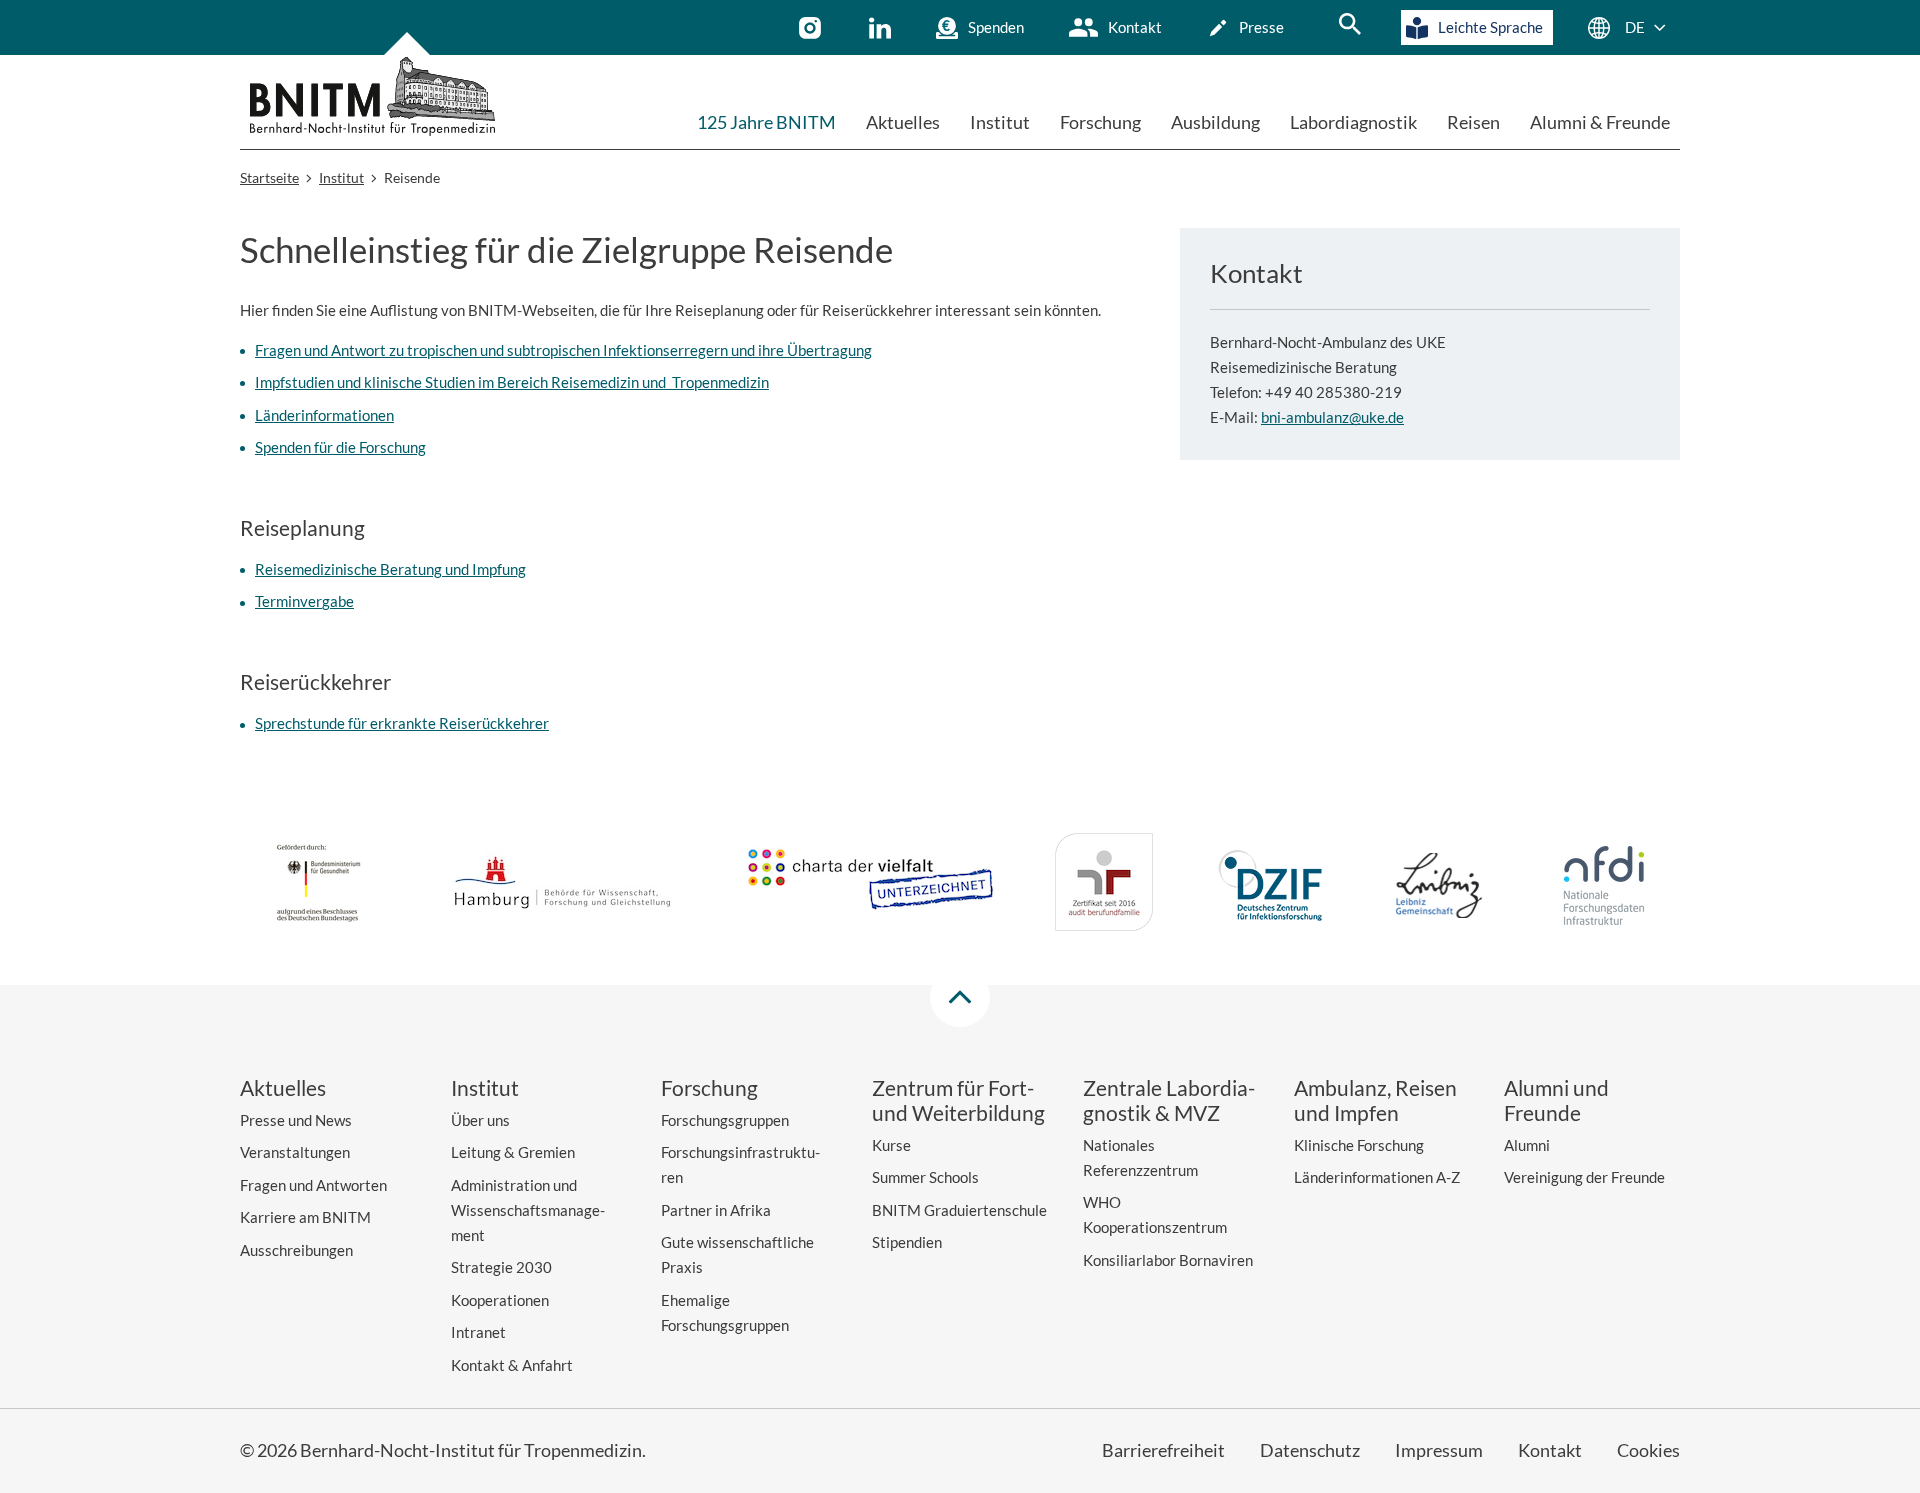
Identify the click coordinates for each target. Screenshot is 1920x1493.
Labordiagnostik (1353, 122)
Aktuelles (903, 122)
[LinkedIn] (882, 28)
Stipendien (907, 1242)
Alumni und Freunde (1556, 1100)
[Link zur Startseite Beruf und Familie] (1104, 885)
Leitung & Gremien (513, 1152)
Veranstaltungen (295, 1152)
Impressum (1439, 1450)
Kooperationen (500, 1300)
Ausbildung (1215, 122)
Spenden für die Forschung (340, 447)
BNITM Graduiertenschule (959, 1210)
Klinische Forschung (1359, 1145)
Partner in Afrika (716, 1210)
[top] (960, 997)
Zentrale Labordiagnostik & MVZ (1169, 1100)
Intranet (478, 1332)
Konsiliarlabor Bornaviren (1168, 1260)
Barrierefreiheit (1163, 1450)
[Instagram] (812, 28)
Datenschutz (1310, 1450)
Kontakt (1135, 27)
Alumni (1527, 1145)
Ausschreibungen (296, 1250)
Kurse (891, 1145)
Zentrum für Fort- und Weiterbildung (958, 1100)
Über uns (480, 1120)
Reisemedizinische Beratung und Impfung (390, 569)
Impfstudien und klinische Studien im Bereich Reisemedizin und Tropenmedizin (512, 382)
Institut (1000, 122)
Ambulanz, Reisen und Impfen (1375, 1100)
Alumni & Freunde (1600, 122)
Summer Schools (925, 1177)
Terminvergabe (304, 601)
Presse (1261, 27)
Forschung (1100, 122)
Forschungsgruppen (725, 1120)
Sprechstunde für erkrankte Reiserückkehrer (402, 723)
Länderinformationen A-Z (1377, 1177)
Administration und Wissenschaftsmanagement (528, 1210)
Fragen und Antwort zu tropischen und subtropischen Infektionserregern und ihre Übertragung (563, 350)
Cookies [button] (1648, 1450)
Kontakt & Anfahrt (512, 1365)
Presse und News (296, 1120)
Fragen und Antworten (313, 1185)
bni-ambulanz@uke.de (1332, 417)
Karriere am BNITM (305, 1217)
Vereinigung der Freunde (1584, 1177)
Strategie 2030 (501, 1267)
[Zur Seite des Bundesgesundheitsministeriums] (318, 886)
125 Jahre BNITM (766, 122)
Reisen (1473, 122)
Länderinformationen (324, 415)
